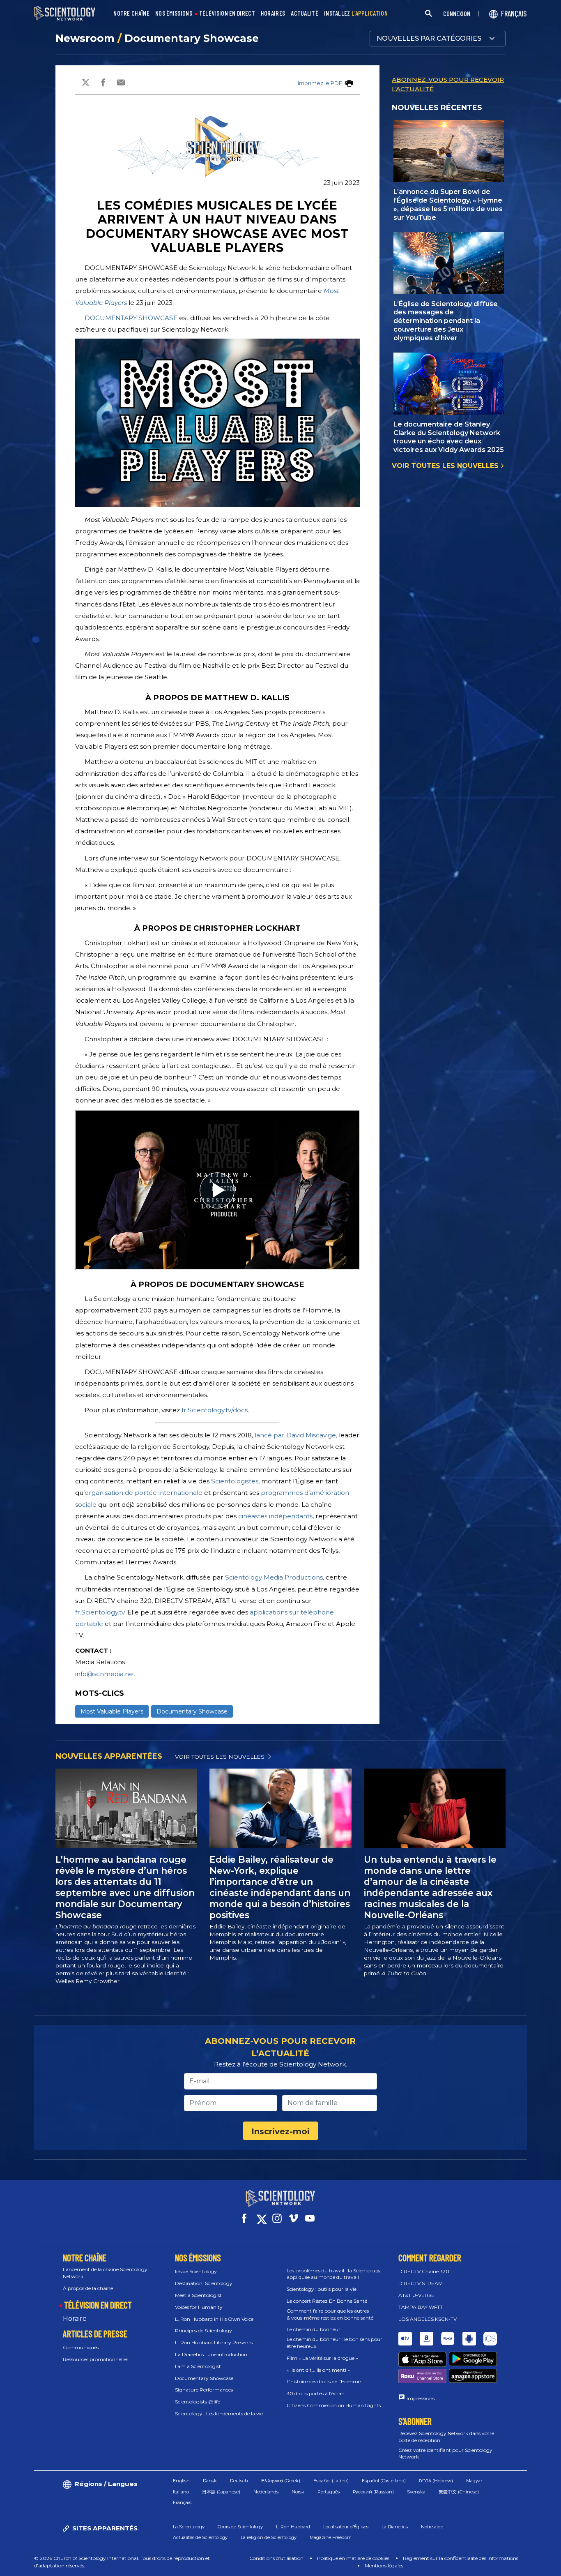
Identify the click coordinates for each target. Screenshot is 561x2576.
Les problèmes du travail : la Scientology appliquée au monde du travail (334, 2274)
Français (182, 2502)
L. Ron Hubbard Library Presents (214, 2342)
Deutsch (239, 2481)
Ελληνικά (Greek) (281, 2481)
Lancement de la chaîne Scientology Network (105, 2273)
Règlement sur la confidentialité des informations (461, 2558)
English (181, 2481)
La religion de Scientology (269, 2537)
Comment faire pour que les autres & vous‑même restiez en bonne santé (330, 2314)
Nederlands (266, 2492)
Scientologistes (235, 1481)
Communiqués (81, 2347)
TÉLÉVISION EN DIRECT (227, 13)
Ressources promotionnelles (95, 2359)
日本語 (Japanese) (221, 2492)
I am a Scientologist (198, 2366)
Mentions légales (384, 2566)
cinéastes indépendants (275, 1516)
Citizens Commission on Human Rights (334, 2405)
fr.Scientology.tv (100, 1612)
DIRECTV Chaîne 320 (424, 2271)
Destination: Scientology (204, 2283)
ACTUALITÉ (305, 13)
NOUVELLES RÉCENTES (437, 108)
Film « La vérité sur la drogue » (322, 2358)
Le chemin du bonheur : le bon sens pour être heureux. (335, 2343)
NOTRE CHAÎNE (131, 13)
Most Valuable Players (112, 1711)
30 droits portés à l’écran (316, 2393)
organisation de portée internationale (144, 1493)
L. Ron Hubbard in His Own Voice (214, 2319)
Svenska (416, 2492)
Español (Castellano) (384, 2481)
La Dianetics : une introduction (211, 2354)
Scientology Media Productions (274, 1577)
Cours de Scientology (240, 2527)
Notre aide (432, 2527)
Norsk (298, 2492)
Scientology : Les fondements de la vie (219, 2413)
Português (329, 2492)
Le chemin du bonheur (314, 2329)
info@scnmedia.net (105, 1674)
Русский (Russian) (373, 2492)
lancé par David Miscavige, (296, 1435)
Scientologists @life (198, 2402)
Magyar (474, 2481)
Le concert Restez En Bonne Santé (327, 2301)
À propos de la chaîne (88, 2288)
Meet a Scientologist (198, 2295)
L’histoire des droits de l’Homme (324, 2381)
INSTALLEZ (356, 13)
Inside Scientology (196, 2271)
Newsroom (86, 38)
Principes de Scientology (203, 2330)
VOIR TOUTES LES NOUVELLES (446, 466)
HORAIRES (273, 13)
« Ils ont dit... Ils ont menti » (318, 2370)
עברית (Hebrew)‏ (436, 2481)
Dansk (210, 2481)
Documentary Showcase (192, 38)
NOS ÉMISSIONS (174, 13)
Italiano (181, 2492)
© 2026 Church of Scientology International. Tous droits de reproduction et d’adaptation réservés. (122, 2562)
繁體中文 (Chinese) (459, 2492)
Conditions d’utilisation (276, 2558)
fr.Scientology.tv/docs (215, 1410)
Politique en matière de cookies (353, 2558)
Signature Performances (204, 2390)
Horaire (75, 2319)
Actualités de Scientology (200, 2537)
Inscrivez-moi (280, 2131)
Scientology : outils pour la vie (322, 2289)
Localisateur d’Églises (346, 2527)
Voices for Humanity (199, 2307)
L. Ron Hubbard (293, 2527)
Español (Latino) (331, 2481)
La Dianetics (395, 2527)
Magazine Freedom (331, 2537)
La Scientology (189, 2527)
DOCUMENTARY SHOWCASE (131, 318)
